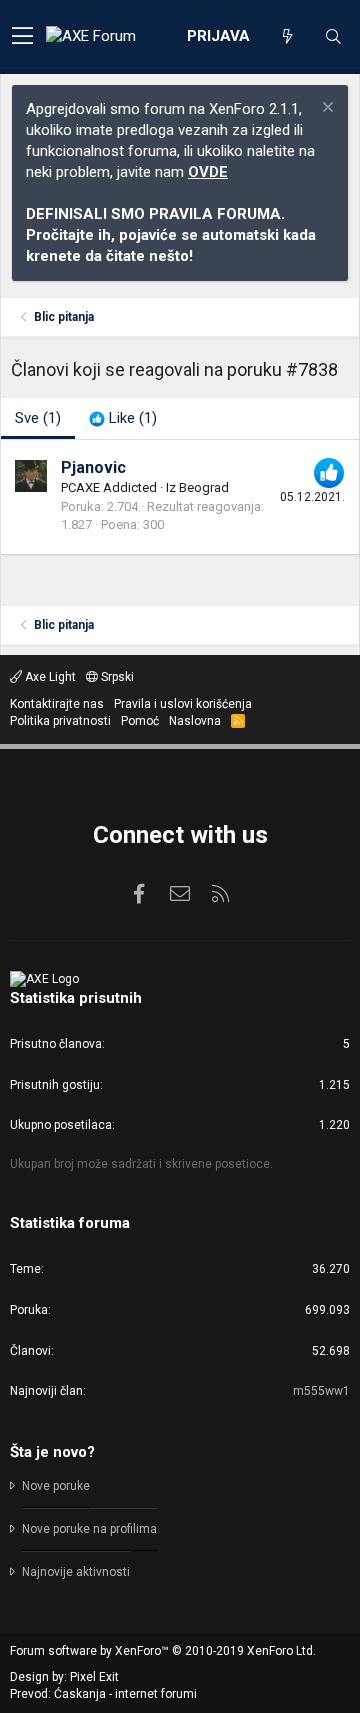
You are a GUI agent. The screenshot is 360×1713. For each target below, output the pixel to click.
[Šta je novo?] (287, 37)
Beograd (204, 487)
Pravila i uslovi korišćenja (183, 704)
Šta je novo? (52, 1452)
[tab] (123, 418)
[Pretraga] (333, 37)
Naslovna (195, 721)
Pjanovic (93, 467)
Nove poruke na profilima (89, 1529)
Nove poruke (56, 1486)
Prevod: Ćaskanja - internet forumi (103, 1694)
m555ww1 (321, 1391)
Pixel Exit (94, 1677)
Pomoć (140, 721)
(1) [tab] (38, 418)
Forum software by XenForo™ (163, 1651)
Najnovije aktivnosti (76, 1572)
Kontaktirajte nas (57, 704)
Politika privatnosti (60, 721)
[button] (22, 37)
